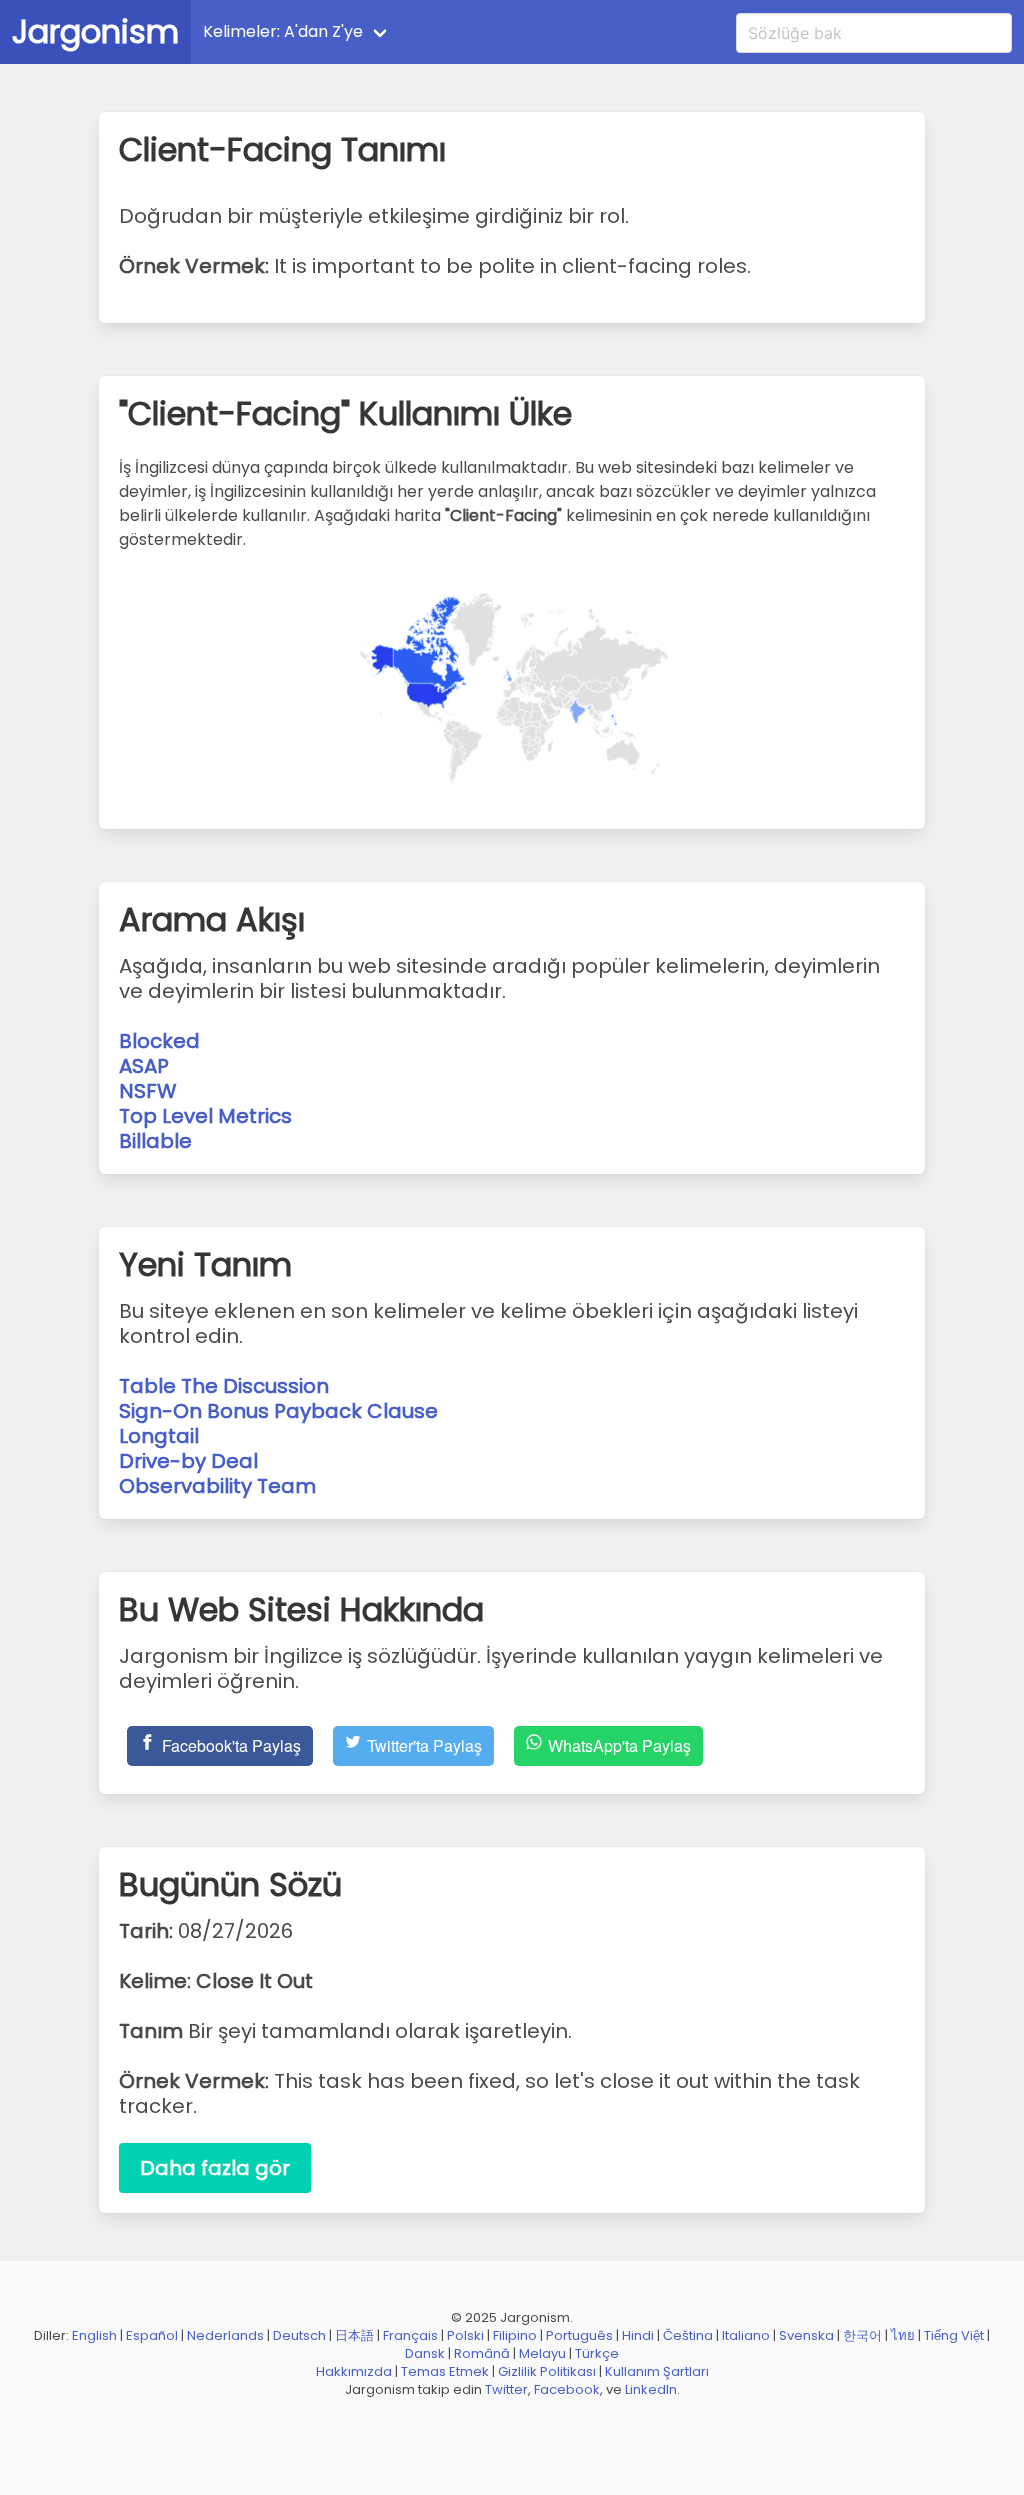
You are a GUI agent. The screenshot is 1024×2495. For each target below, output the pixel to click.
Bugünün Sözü (468, 31)
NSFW (148, 1091)
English (94, 2335)
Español (152, 2335)
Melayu (542, 2353)
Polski (465, 2335)
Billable (155, 1141)
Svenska (806, 2335)
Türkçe (597, 2353)
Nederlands (225, 2335)
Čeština (688, 2335)
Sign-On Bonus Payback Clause (278, 1411)
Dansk (425, 2353)
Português (579, 2335)
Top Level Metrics (205, 1116)
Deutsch (299, 2335)
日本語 (354, 2335)
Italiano (746, 2335)
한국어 (862, 2335)
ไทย (903, 2335)
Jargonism (95, 31)
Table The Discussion (224, 1386)
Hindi (638, 2335)
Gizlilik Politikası (547, 2371)
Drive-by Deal (188, 1461)
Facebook (567, 2389)
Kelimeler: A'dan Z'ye (283, 31)
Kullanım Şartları (657, 2371)
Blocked (159, 1041)
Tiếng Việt (954, 2335)
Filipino (515, 2335)
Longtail (159, 1436)
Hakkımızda (354, 2371)
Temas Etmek (445, 2371)
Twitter (506, 2389)
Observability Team (217, 1486)
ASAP (144, 1066)
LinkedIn (651, 2389)
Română (482, 2353)
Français (410, 2335)
